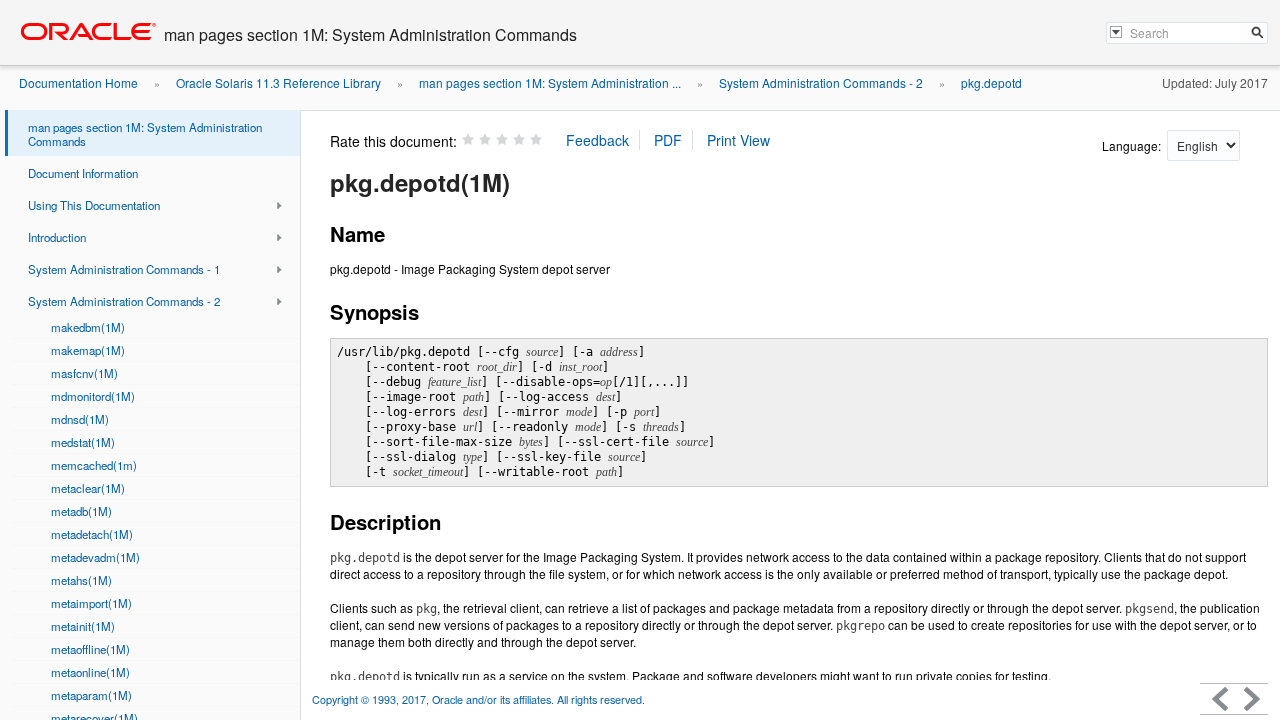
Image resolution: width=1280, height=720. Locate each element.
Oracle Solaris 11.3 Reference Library (278, 82)
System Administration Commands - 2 (821, 82)
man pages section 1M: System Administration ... (550, 82)
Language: (1133, 145)
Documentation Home (78, 82)
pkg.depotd (991, 82)
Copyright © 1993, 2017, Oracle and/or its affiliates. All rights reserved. (478, 699)
